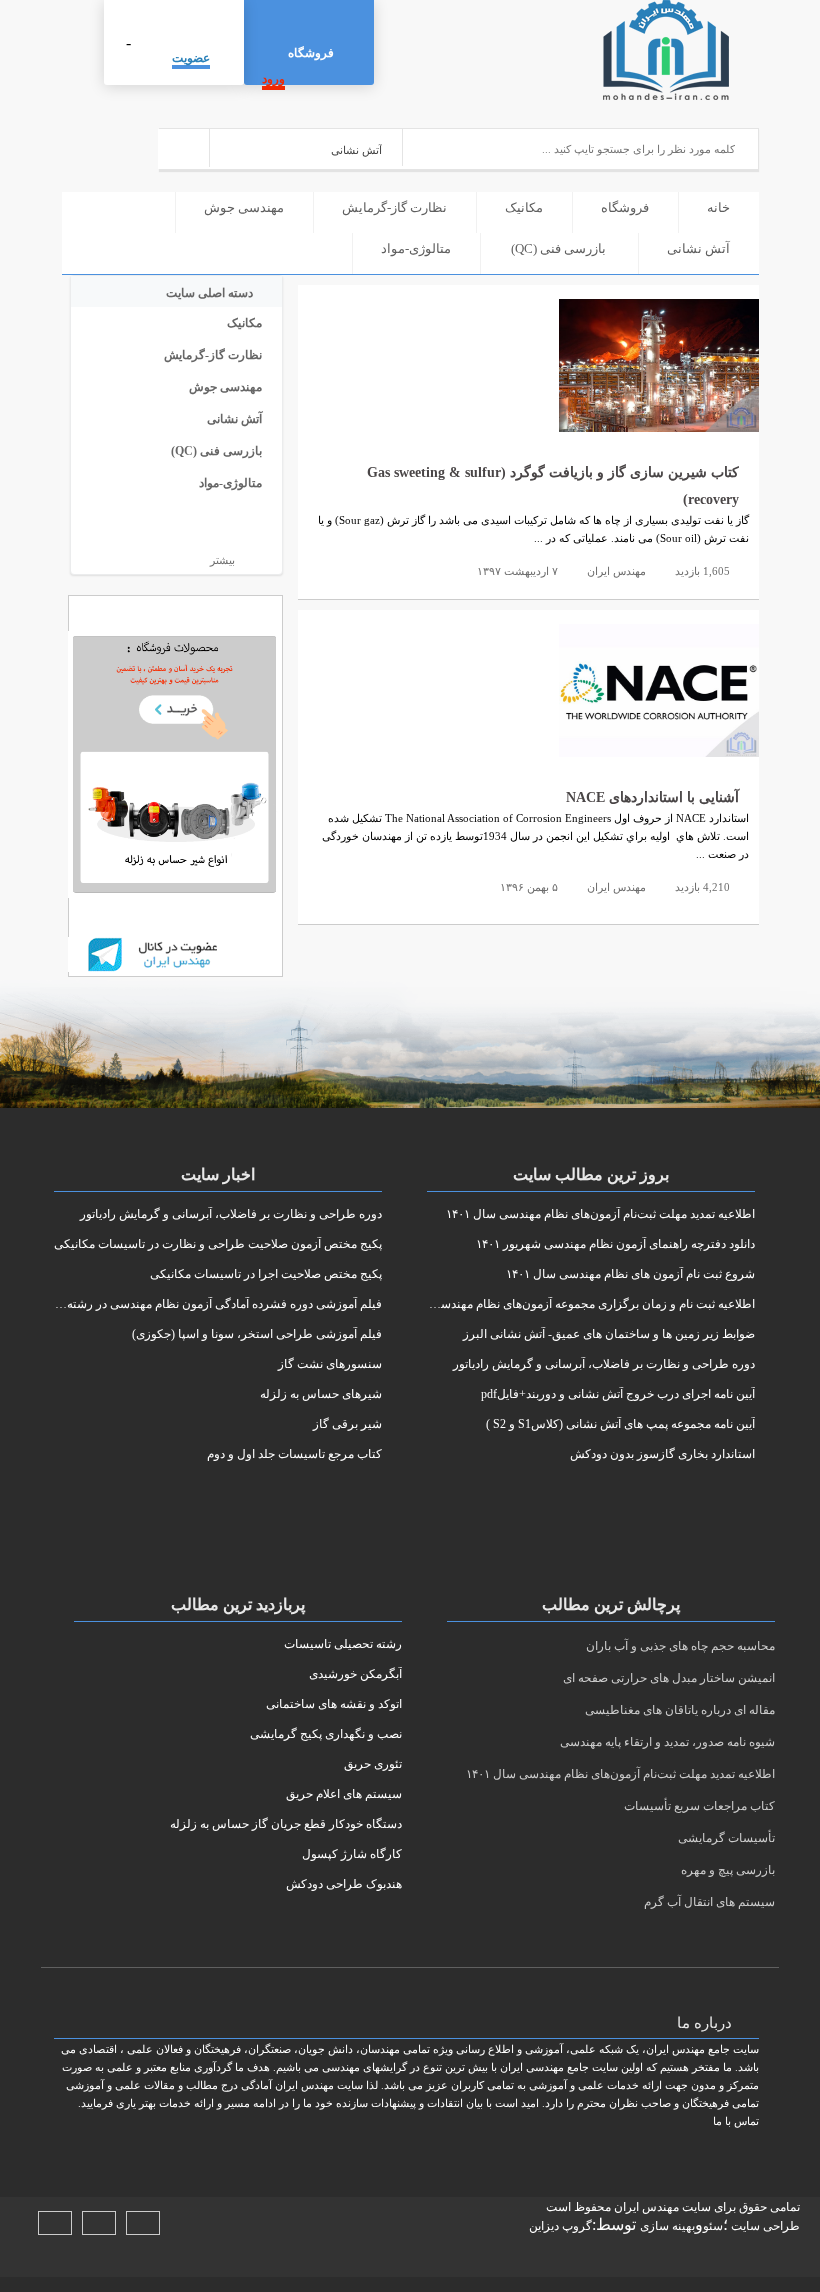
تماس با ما (736, 2121)
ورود (273, 79)
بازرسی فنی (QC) (558, 248)
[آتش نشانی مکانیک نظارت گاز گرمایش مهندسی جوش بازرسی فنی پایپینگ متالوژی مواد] (306, 147)
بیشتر (221, 560)
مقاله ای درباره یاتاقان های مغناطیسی (680, 1710)
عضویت (191, 58)
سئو (713, 2226)
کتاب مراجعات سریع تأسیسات (699, 1806)
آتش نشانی (698, 248)
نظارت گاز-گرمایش (394, 207)
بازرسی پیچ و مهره (728, 1870)
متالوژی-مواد (416, 248)
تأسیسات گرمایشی (726, 1838)
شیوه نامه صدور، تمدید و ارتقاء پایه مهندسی (667, 1742)
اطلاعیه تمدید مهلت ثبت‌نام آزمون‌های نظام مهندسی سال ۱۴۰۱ (620, 1774)
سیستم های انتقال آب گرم (709, 1902)
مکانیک (524, 207)
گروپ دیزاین (560, 2226)
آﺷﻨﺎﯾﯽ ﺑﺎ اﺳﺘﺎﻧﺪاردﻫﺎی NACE (652, 797)
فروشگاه (311, 53)
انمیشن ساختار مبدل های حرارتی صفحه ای (669, 1678)
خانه (718, 207)
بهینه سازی (667, 2226)
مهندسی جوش (244, 207)
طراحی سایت (764, 2226)
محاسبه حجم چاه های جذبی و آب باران (680, 1646)
